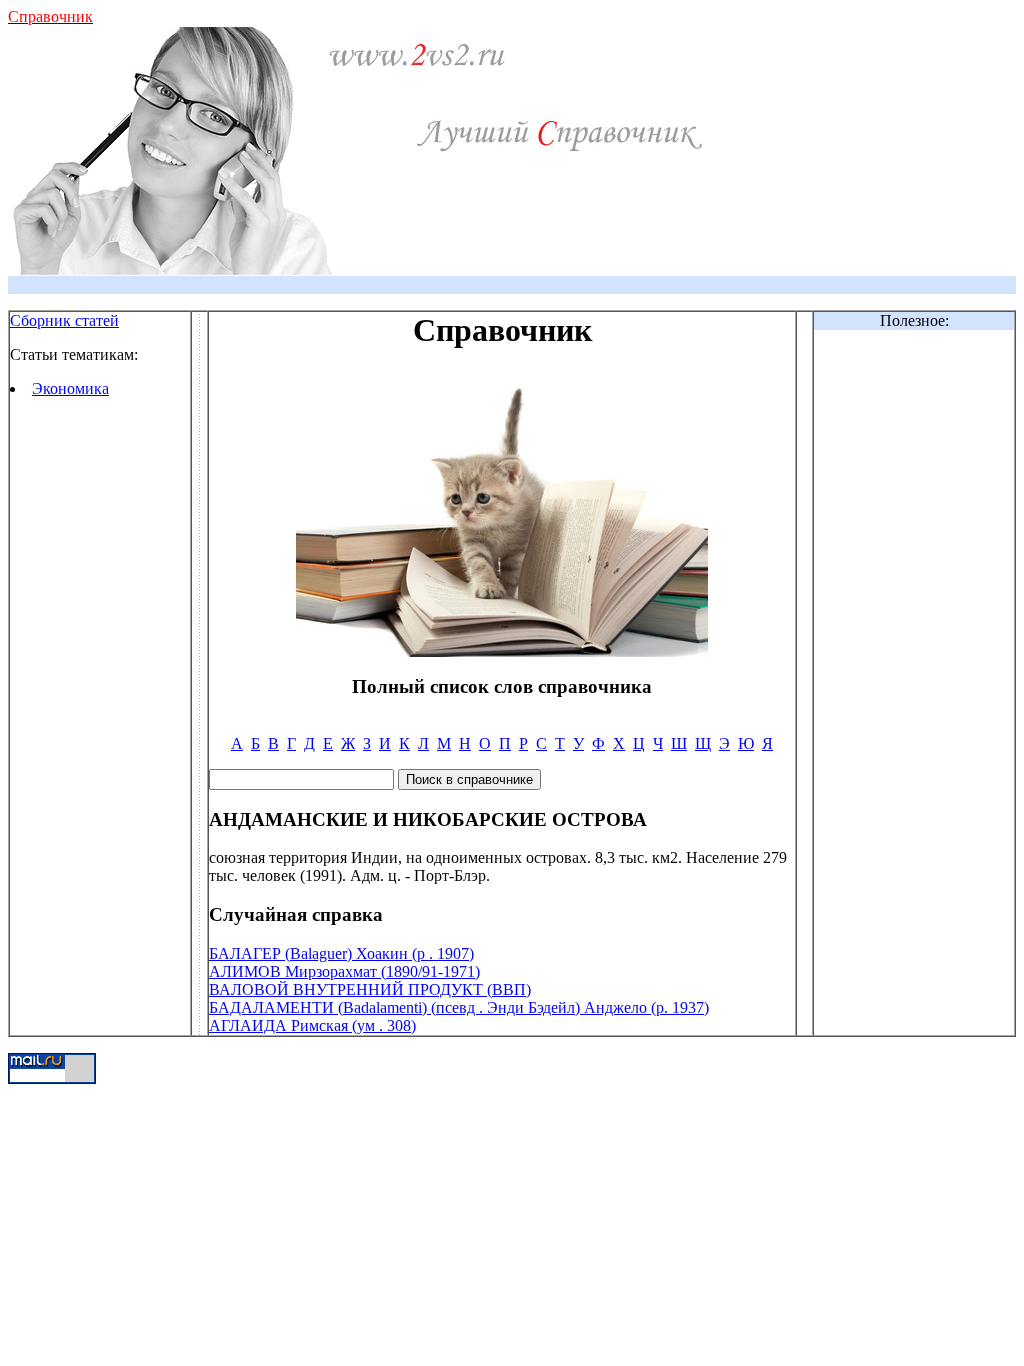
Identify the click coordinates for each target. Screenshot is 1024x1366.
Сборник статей (64, 320)
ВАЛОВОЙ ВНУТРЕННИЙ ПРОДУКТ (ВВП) (370, 989)
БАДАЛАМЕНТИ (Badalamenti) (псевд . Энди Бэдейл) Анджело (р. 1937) (459, 1007)
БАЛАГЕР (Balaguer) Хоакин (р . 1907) (341, 953)
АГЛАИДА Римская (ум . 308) (312, 1025)
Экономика (70, 388)
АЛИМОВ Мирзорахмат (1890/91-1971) (344, 971)
